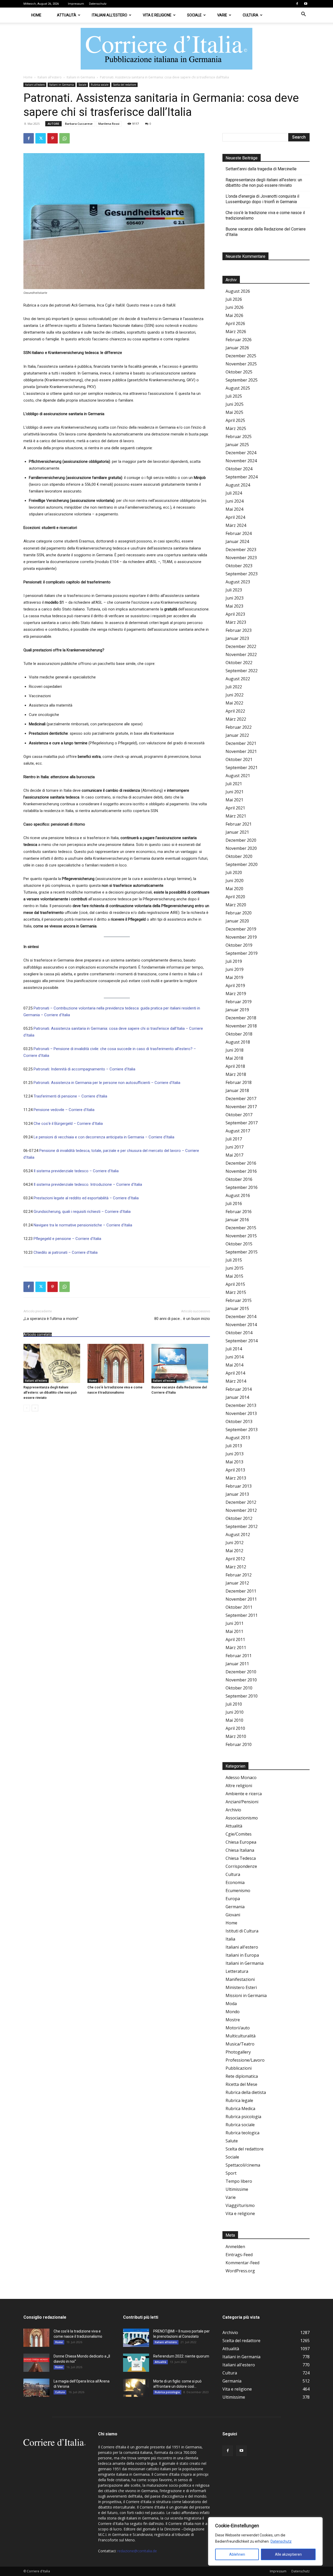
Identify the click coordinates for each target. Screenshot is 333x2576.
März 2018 (236, 1074)
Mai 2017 (234, 1155)
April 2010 (235, 1728)
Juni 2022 (235, 695)
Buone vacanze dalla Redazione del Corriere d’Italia (266, 232)
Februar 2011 (239, 1656)
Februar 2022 (239, 727)
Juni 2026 (235, 307)
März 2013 (236, 1478)
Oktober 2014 (239, 1333)
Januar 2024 (237, 541)
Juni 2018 (235, 1050)
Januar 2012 (237, 1583)
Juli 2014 (234, 1349)
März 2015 (236, 1292)
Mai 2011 (234, 1631)
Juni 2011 (235, 1623)
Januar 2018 (237, 1090)
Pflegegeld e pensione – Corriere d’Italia (67, 1239)
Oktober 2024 (239, 469)
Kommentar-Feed (242, 2263)
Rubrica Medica (240, 2109)
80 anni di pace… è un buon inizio (182, 1319)
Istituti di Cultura (242, 1931)
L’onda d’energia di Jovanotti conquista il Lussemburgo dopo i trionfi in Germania (262, 199)
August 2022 (238, 679)
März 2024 (236, 525)
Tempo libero (239, 2181)
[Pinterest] (53, 138)
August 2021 (238, 776)
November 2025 (241, 364)
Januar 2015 (237, 1308)
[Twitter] (41, 138)
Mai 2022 (234, 703)
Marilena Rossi (109, 124)
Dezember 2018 (241, 1018)
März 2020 (236, 905)
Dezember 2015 (241, 1228)
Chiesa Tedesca (241, 1858)
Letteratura (237, 1971)
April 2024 (235, 517)
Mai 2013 (234, 1462)
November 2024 (241, 461)
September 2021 (242, 768)
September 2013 (242, 1430)
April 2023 (235, 614)
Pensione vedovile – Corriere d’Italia (64, 1110)
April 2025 (235, 420)
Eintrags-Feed (239, 2255)
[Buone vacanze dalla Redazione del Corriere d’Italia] (181, 1363)
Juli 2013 (234, 1446)
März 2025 (236, 428)
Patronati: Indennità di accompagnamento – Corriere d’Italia (84, 1069)
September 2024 (242, 477)
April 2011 (235, 1639)
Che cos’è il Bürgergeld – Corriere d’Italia (68, 1124)
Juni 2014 (235, 1357)
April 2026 (235, 323)
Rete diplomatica (242, 2076)
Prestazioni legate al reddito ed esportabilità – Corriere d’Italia (86, 1198)
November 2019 (241, 937)
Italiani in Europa (242, 1955)
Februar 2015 (239, 1300)
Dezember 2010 (241, 1672)
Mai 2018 (234, 1058)
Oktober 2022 (239, 663)
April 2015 (235, 1284)
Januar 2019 (237, 1010)
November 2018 (241, 1026)
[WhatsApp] (65, 138)
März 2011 (236, 1648)
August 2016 (238, 1195)
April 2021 (235, 808)
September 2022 (242, 671)
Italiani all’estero (110, 15)
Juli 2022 (234, 687)
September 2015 (242, 1252)
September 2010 (242, 1696)
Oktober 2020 (239, 856)
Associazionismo (242, 1818)
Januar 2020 (237, 921)
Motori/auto (238, 2028)
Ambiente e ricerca (244, 1794)
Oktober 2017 (239, 1115)
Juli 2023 (234, 590)
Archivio (233, 1810)
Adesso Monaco (241, 1777)
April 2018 (235, 1066)
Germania (235, 1907)
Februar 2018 (239, 1082)
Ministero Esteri (241, 1987)
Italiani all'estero (50, 77)
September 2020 (242, 864)
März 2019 (236, 994)
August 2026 (238, 291)
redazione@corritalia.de (137, 2551)
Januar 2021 (237, 832)
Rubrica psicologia (243, 2117)
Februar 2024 (239, 533)
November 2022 (241, 654)
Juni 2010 (235, 1712)
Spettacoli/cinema (243, 2165)
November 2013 (241, 1413)
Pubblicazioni (239, 2068)
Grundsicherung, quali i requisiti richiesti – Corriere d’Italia (82, 1212)
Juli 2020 (234, 872)
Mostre (233, 2020)
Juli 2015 (234, 1260)
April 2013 (235, 1470)
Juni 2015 (235, 1268)
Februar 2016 (239, 1212)
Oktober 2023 (239, 566)
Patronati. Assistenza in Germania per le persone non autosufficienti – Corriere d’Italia (107, 1083)
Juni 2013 (235, 1454)
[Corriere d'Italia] (166, 49)
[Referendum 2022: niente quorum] (136, 2363)
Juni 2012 (235, 1543)
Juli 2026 (234, 299)
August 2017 (238, 1131)
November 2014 (241, 1325)
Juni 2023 (235, 598)
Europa (233, 1899)
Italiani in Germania (81, 77)
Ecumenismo (238, 1891)
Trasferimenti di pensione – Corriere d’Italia (70, 1096)
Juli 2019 (234, 961)
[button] (303, 15)
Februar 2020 (239, 913)
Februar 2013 (239, 1486)
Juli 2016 (234, 1203)
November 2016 (241, 1171)
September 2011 (242, 1615)
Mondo (233, 2012)
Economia (235, 1882)
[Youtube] (306, 4)
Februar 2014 (239, 1389)
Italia (230, 1939)
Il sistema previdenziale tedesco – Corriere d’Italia (76, 1171)
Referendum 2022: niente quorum (181, 2356)
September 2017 (242, 1123)
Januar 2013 (237, 1494)
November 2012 (241, 1510)
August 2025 (238, 388)
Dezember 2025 (241, 356)
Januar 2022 (237, 735)
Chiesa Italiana (240, 1850)
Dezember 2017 (241, 1099)
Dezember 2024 (241, 453)
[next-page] (35, 1408)
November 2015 (241, 1236)
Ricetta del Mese (241, 2084)
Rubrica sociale (100, 85)
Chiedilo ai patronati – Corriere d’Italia (66, 1252)
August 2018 (238, 1042)
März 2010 (236, 1736)
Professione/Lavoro (245, 2060)
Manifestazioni (240, 1979)
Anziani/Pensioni (242, 1802)
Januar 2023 (237, 638)
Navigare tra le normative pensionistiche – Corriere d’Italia (83, 1225)
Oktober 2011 (239, 1607)
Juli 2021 (234, 784)
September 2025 (242, 380)
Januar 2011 (237, 1664)
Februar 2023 (239, 630)
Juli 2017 (234, 1139)
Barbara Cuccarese (79, 124)
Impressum (76, 4)
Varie (222, 15)
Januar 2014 (237, 1397)
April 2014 (235, 1373)
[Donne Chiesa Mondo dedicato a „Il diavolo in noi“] (36, 2363)
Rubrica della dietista (246, 2092)
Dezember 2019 (241, 929)
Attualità (67, 15)
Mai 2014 (234, 1365)
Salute (232, 2141)
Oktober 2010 (239, 1688)
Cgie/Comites (239, 1834)
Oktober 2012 (239, 1518)
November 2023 (241, 558)
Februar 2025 (239, 436)
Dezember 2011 (241, 1591)
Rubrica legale (239, 2100)
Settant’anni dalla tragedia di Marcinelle (261, 169)
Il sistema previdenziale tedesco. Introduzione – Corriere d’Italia (88, 1184)
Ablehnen (237, 2554)
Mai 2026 (234, 315)
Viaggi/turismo (240, 2205)
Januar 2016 (237, 1220)
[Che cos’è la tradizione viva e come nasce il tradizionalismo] (117, 1363)
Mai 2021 (234, 800)
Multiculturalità (241, 2036)
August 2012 (238, 1535)
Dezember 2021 (241, 743)
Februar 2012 (239, 1575)
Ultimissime (237, 2189)
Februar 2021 (239, 824)
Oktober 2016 (239, 1179)
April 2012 (235, 1559)
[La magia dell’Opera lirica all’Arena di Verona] (36, 2388)
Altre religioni (239, 1786)
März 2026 (236, 332)
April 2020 (235, 897)
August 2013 (238, 1438)
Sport (231, 2173)
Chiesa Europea (241, 1842)
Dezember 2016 (241, 1163)
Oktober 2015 (239, 1244)
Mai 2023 (234, 606)
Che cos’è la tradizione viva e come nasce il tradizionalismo (265, 215)
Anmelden (235, 2247)
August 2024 (238, 485)
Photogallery (238, 2052)
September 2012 (242, 1526)
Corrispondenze (241, 1866)
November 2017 (241, 1107)
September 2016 (242, 1187)
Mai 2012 (234, 1551)
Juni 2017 (235, 1147)
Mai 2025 (234, 412)
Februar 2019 (239, 1002)
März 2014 (236, 1381)
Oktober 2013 (239, 1421)
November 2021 (241, 751)
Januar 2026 (237, 348)
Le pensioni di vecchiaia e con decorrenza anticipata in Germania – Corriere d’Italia (104, 1137)
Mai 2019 (234, 977)
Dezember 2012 (241, 1502)
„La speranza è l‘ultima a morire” (51, 1319)
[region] (265, 2541)
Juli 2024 (234, 493)
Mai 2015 (234, 1276)
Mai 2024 (234, 509)
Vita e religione (157, 15)
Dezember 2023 (241, 550)
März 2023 (236, 622)
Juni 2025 (235, 404)
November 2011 (241, 1599)
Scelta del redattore (124, 85)
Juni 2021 (235, 792)
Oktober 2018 (239, 1034)
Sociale (194, 15)
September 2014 (242, 1341)
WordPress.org (240, 2271)
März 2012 (236, 1567)
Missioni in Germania (246, 1995)
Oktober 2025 (239, 372)
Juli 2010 (234, 1704)
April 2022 (235, 711)
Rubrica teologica (242, 2133)
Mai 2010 (234, 1720)
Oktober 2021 (239, 759)
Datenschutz (281, 2541)
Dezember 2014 (241, 1317)
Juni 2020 (235, 881)
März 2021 (236, 816)
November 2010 (241, 1680)
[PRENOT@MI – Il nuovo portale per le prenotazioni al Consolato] (136, 2338)
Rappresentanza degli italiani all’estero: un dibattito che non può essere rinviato (50, 1392)
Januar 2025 (237, 445)
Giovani (233, 1915)
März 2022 (236, 719)
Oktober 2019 (239, 945)
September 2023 (242, 574)
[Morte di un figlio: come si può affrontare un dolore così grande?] (136, 2388)
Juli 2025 (234, 396)
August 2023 (238, 582)
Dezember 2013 (241, 1405)
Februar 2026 (239, 340)
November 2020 (241, 848)
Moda (231, 2004)
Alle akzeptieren (288, 2554)
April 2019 (235, 986)
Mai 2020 (234, 889)
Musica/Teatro (240, 2044)
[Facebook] (297, 4)
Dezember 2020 (241, 840)
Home (36, 15)
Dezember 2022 (241, 646)
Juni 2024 (235, 501)
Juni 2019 (235, 969)
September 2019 (242, 953)
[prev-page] (27, 1408)
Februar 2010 (239, 1744)
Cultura (251, 15)
